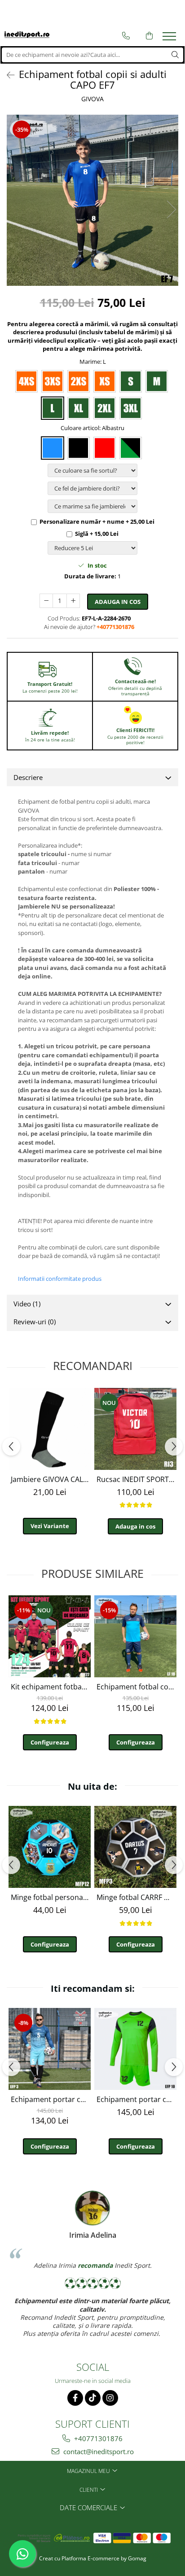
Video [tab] (27, 1304)
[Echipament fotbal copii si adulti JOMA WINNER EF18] (135, 1636)
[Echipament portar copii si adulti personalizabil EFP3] (50, 2049)
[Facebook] (75, 2398)
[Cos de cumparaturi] (149, 36)
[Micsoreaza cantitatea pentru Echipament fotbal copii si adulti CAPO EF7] (46, 601)
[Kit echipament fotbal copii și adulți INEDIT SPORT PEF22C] (50, 1636)
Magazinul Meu (89, 2471)
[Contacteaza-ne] (126, 36)
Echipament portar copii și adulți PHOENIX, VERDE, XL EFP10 (137, 2099)
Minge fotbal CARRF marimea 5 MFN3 (137, 1897)
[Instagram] (110, 2398)
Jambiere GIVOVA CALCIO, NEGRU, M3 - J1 (51, 1479)
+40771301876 (97, 2438)
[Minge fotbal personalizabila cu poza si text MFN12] (50, 1847)
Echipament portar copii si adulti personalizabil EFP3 (51, 2099)
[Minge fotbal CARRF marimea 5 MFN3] (135, 1847)
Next (171, 209)
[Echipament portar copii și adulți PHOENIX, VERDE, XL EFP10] (135, 2049)
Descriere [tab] (28, 777)
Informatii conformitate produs (60, 1279)
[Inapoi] (7, 75)
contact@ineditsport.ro (98, 2451)
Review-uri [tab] (35, 1322)
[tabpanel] (92, 200)
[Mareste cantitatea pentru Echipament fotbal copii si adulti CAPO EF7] (73, 601)
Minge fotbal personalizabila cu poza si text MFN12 (51, 1897)
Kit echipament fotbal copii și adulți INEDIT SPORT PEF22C (51, 1687)
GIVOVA (92, 99)
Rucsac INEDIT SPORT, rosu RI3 (137, 1479)
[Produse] (170, 39)
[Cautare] (175, 55)
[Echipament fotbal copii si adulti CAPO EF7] (92, 200)
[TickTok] (93, 2398)
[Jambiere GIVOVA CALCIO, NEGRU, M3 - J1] (50, 1429)
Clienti (89, 2490)
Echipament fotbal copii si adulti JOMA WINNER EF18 (137, 1687)
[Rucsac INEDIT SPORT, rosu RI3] (135, 1429)
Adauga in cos (118, 602)
